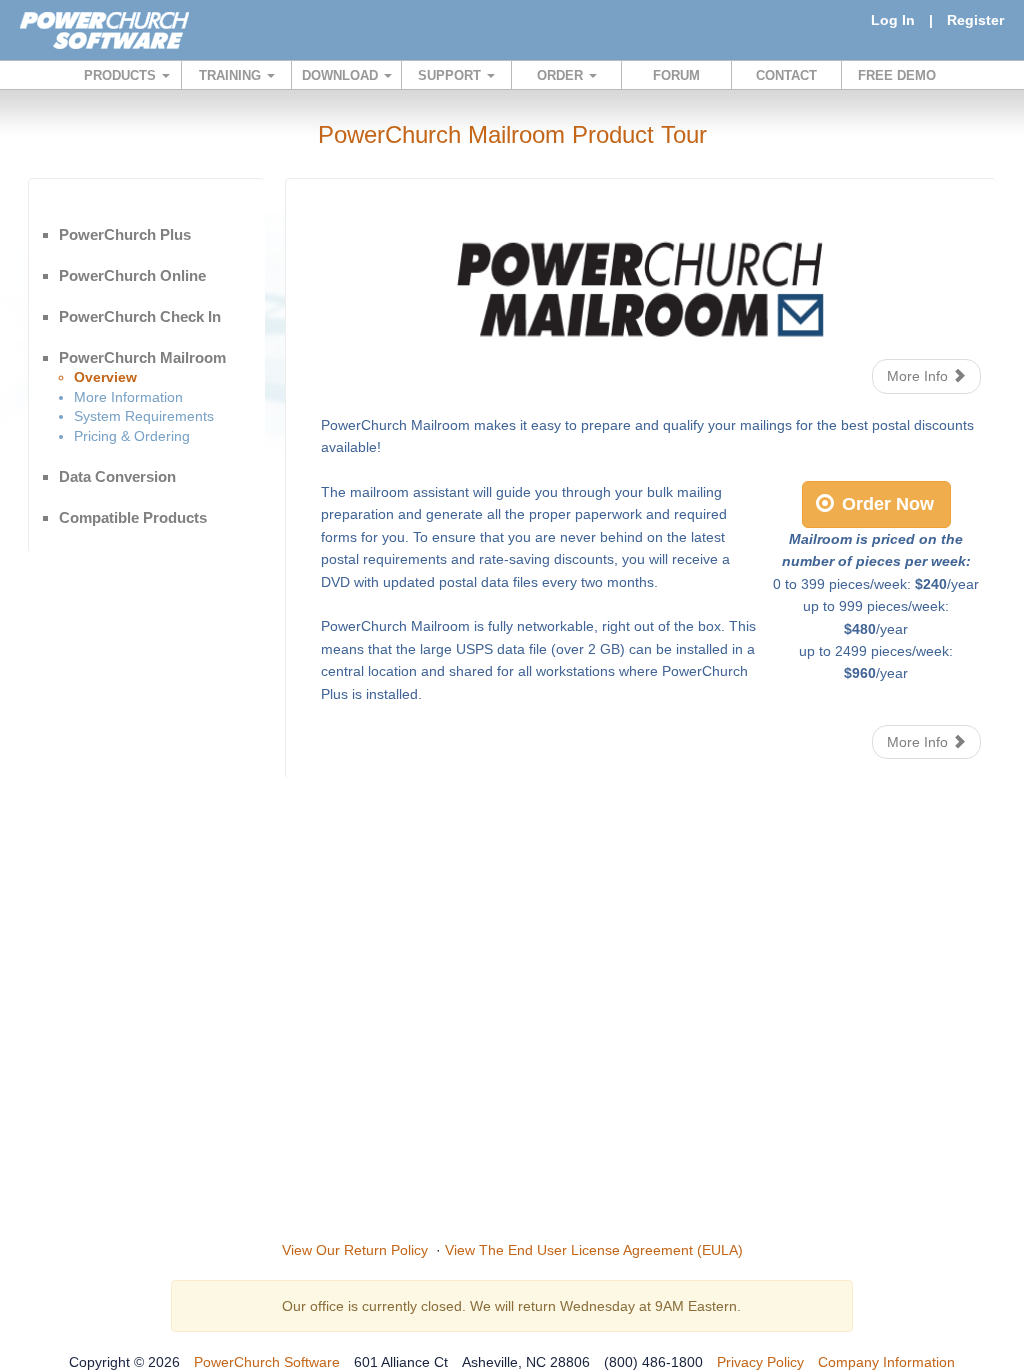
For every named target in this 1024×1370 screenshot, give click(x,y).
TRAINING (232, 75)
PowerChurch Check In (140, 316)
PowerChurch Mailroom (142, 357)
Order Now (885, 504)
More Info (919, 376)
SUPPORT (451, 75)
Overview (105, 377)
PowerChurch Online (132, 275)
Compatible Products (133, 517)
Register (975, 20)
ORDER (562, 75)
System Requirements (144, 416)
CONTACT (786, 75)
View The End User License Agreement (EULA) (594, 1250)
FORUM (676, 75)
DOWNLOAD (342, 75)
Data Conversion (117, 476)
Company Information (886, 1362)
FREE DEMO (897, 75)
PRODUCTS (122, 75)
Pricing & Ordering (132, 436)
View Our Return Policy (355, 1250)
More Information (128, 397)
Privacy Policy (760, 1362)
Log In (893, 20)
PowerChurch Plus (125, 234)
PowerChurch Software (267, 1362)
